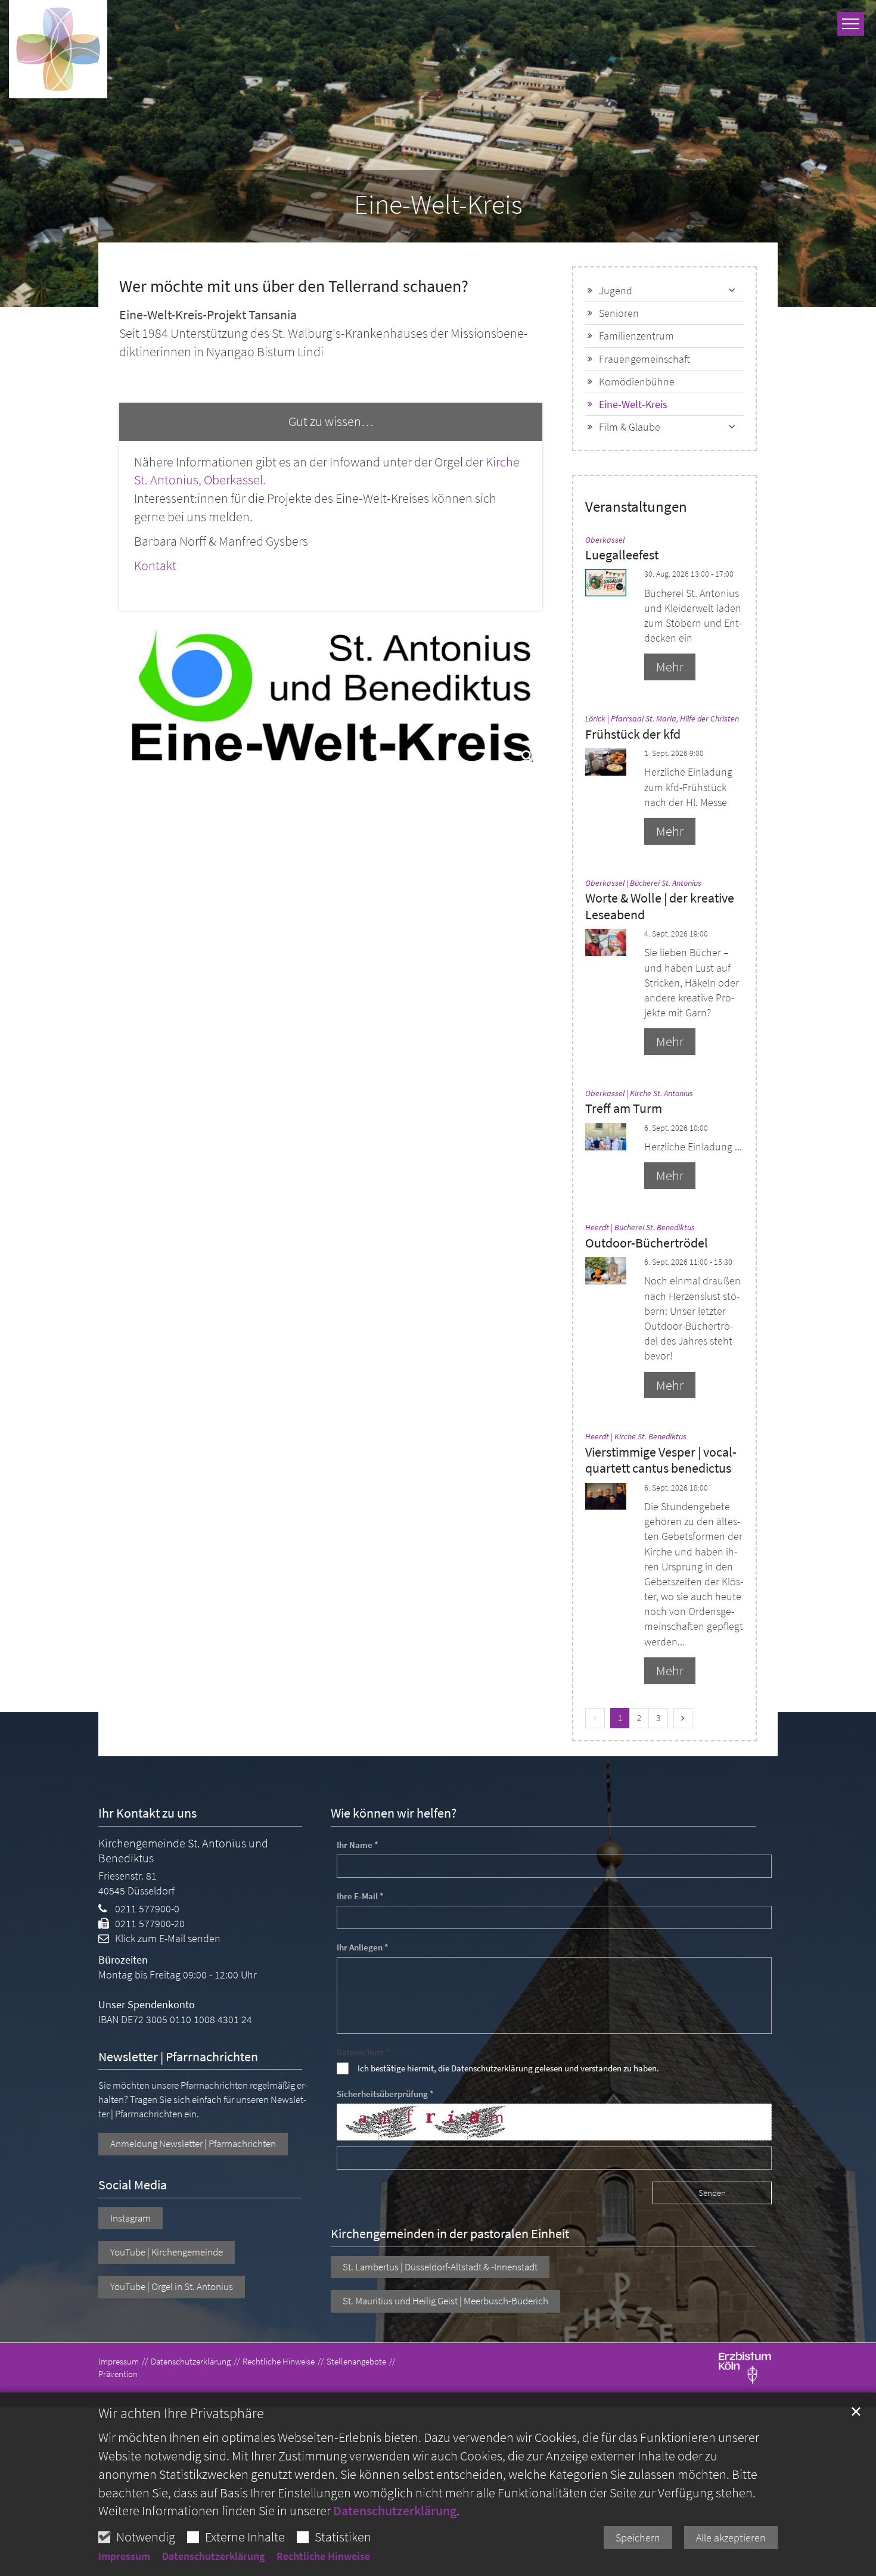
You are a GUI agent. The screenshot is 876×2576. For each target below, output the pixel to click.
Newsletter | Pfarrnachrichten (178, 2057)
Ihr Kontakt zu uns (147, 1813)
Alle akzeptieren (731, 2538)
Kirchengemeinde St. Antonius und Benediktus (183, 1850)
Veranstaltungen (636, 507)
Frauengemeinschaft (644, 359)
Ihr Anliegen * (363, 1947)
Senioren (619, 313)
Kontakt (155, 565)
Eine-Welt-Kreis (438, 205)
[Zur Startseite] (58, 49)
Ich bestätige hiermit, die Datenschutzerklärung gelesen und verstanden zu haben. (508, 2068)
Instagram (131, 2218)
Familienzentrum (636, 336)
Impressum (124, 2556)
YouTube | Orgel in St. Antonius (172, 2286)
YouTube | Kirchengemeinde (167, 2252)
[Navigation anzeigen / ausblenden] (851, 24)
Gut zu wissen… (331, 421)
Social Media (133, 2185)
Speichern (638, 2538)
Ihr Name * (358, 1845)
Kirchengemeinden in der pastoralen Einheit (450, 2234)
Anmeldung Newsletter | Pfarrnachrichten (193, 2143)
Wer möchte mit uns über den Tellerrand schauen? (294, 286)
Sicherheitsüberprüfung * (385, 2094)
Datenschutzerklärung (395, 2510)
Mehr (670, 667)
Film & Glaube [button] (630, 427)
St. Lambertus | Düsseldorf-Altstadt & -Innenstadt (440, 2267)
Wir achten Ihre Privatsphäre (181, 2413)
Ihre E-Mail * (360, 1896)
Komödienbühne (637, 382)
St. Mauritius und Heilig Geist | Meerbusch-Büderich (445, 2301)
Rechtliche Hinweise (323, 2556)
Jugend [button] (616, 290)
